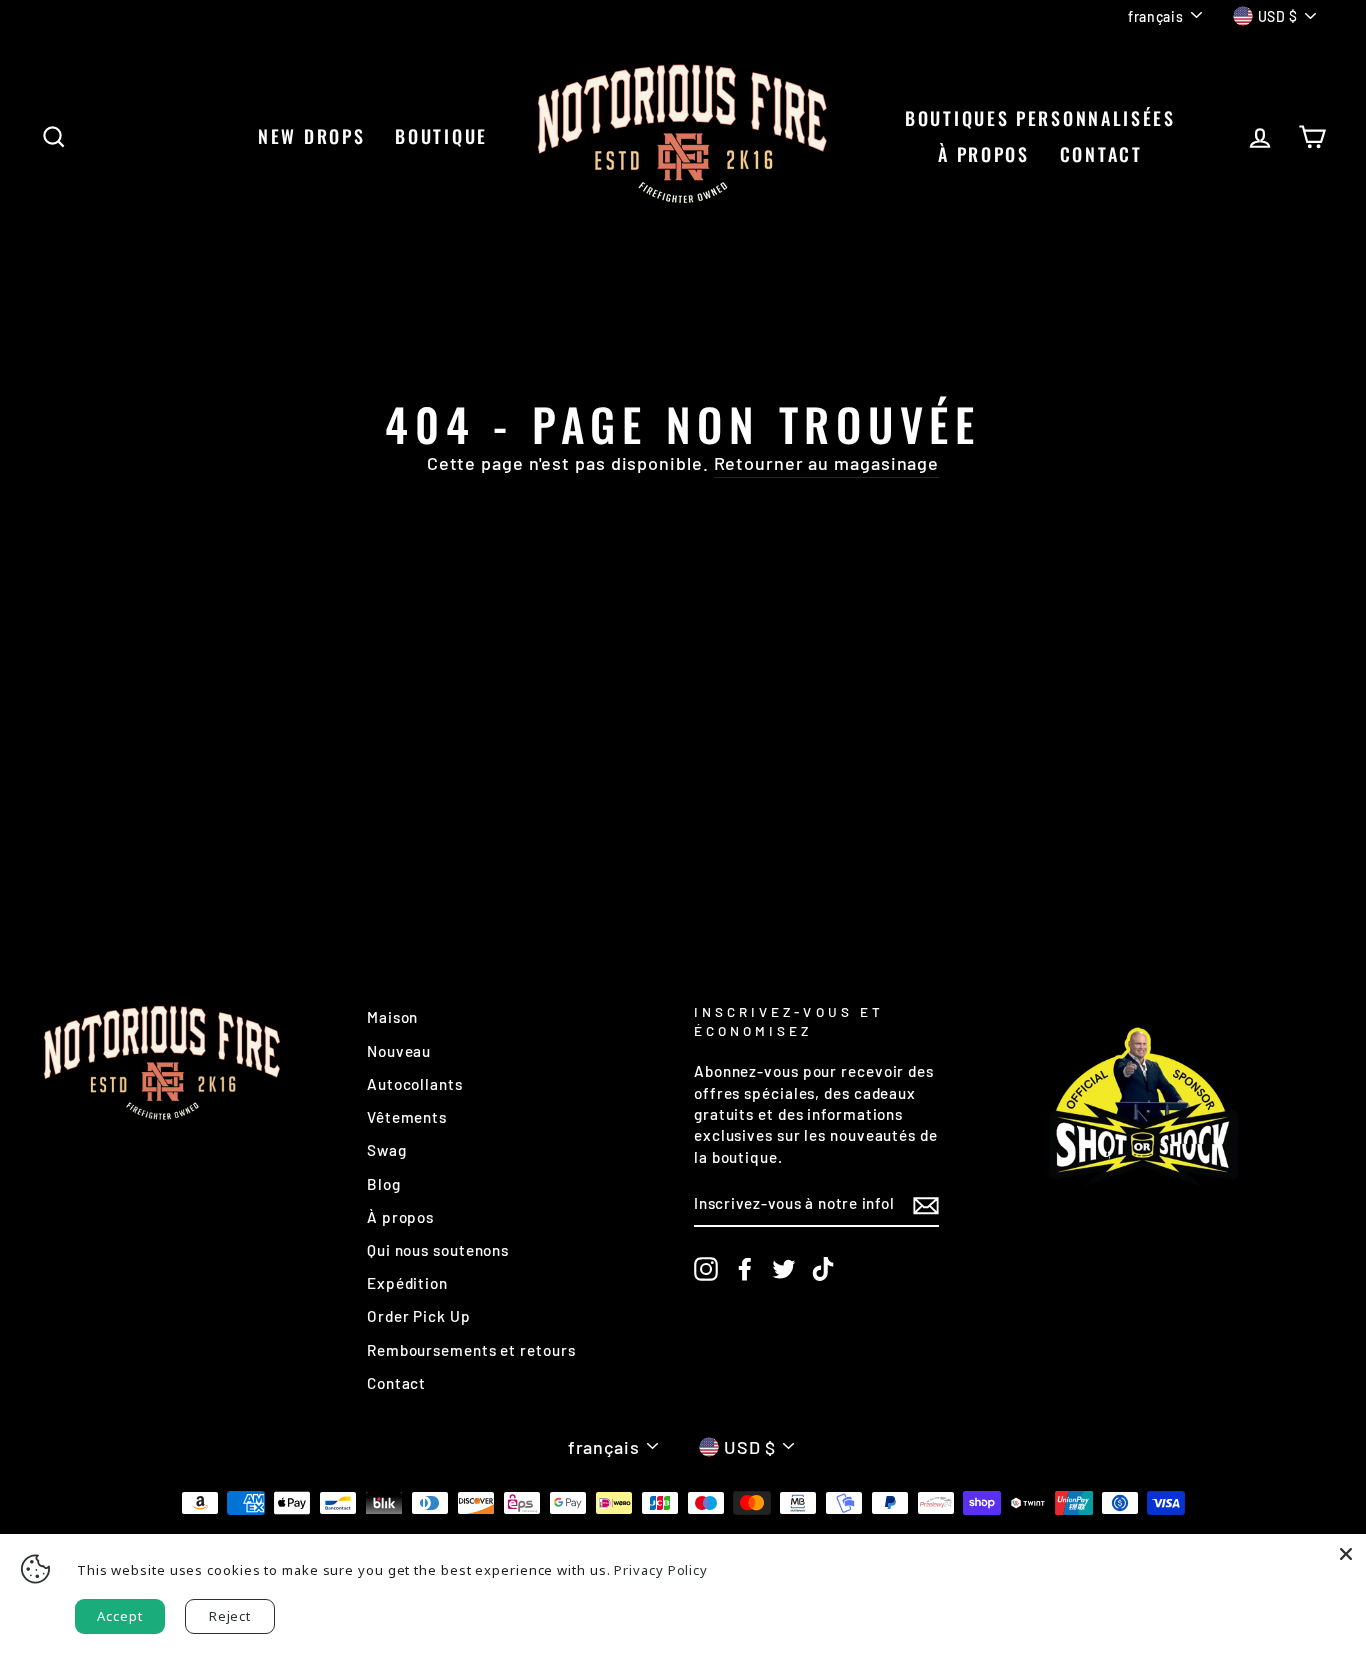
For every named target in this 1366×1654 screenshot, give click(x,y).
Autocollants (415, 1084)
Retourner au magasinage (827, 463)
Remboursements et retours (471, 1350)
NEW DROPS (311, 136)
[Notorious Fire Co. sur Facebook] (745, 1269)
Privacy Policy (661, 1570)
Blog (384, 1184)
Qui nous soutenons (438, 1250)
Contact (396, 1383)
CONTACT (1101, 154)
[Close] (1346, 1554)
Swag (387, 1150)
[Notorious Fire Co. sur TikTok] (823, 1269)
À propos (984, 154)
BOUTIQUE (441, 136)
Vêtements (407, 1117)
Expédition (407, 1283)
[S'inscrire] (926, 1205)
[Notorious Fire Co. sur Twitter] (784, 1269)
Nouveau (399, 1051)
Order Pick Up (419, 1316)
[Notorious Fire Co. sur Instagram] (706, 1269)
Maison (392, 1017)
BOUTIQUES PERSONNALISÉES (1040, 118)
